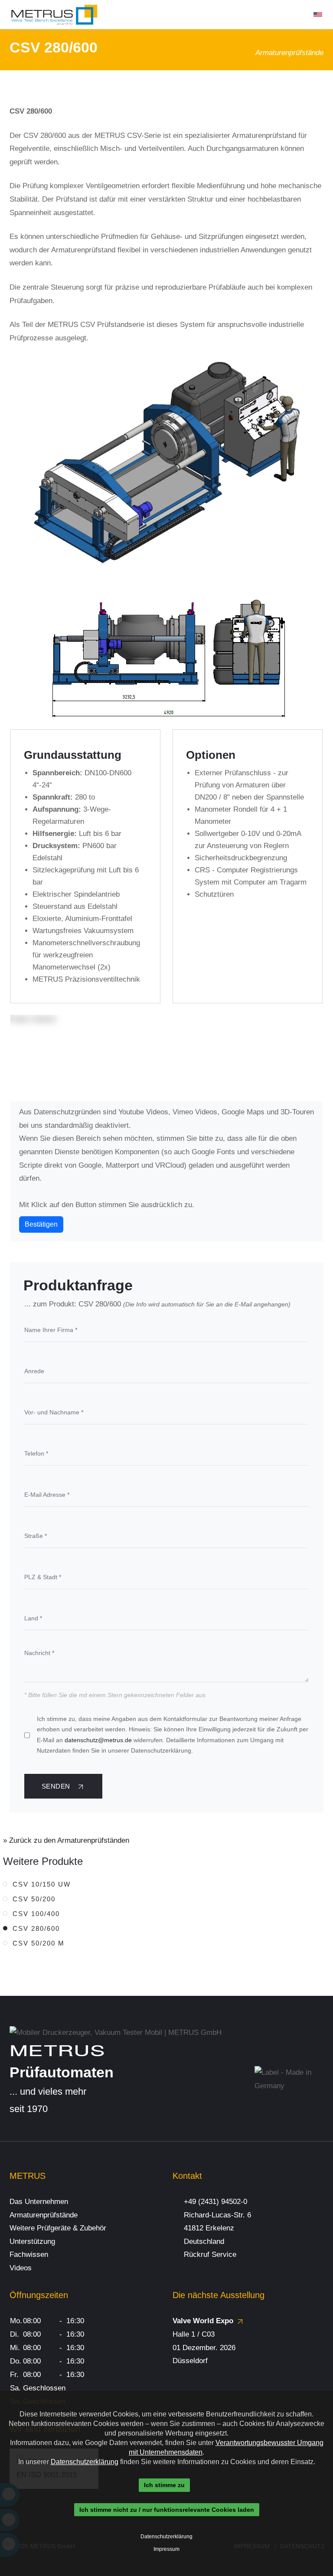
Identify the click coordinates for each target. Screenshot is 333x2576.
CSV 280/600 (36, 1928)
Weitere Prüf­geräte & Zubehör (58, 2228)
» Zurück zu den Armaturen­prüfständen (66, 1840)
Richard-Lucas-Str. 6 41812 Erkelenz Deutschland (217, 2228)
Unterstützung (32, 2241)
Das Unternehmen (39, 2202)
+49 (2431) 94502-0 (215, 2202)
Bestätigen (41, 1224)
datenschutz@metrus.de (98, 1740)
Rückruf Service (210, 2254)
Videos (21, 2268)
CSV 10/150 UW (42, 1884)
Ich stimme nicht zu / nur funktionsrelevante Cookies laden (167, 2510)
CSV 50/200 (34, 1899)
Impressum (166, 2549)
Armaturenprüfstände (44, 2215)
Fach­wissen (29, 2254)
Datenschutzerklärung (85, 2462)
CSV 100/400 (36, 1914)
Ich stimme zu (164, 2485)
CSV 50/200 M (39, 1943)
